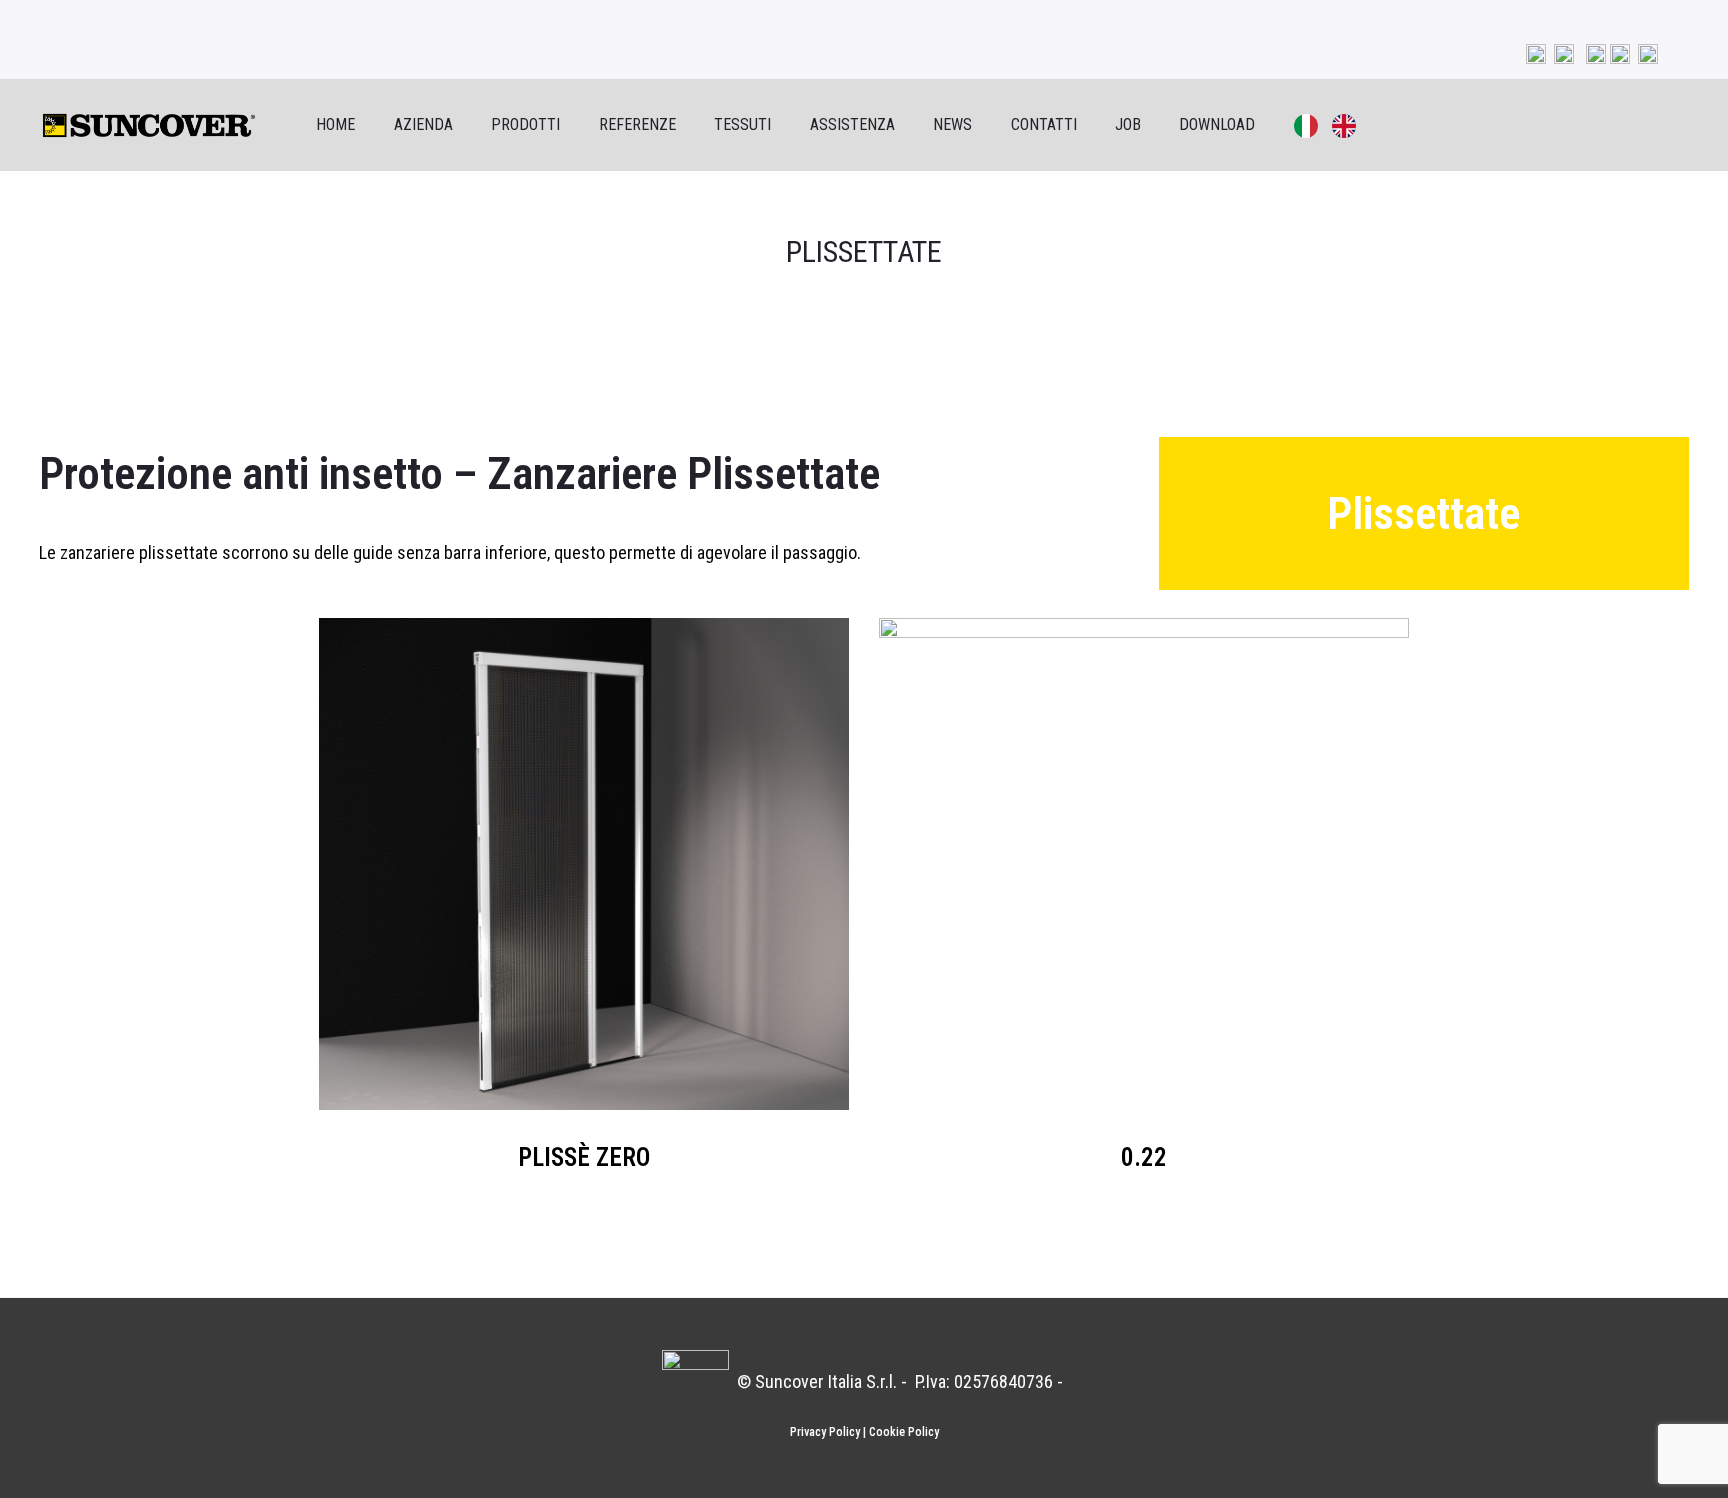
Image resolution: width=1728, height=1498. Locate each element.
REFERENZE (637, 124)
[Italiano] (1294, 125)
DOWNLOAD (1217, 124)
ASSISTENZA (852, 124)
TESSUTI (742, 124)
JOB (1128, 124)
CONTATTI (1044, 124)
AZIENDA (423, 124)
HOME (335, 124)
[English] (1332, 125)
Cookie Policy (904, 1432)
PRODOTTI (525, 124)
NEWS (952, 124)
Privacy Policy (825, 1432)
